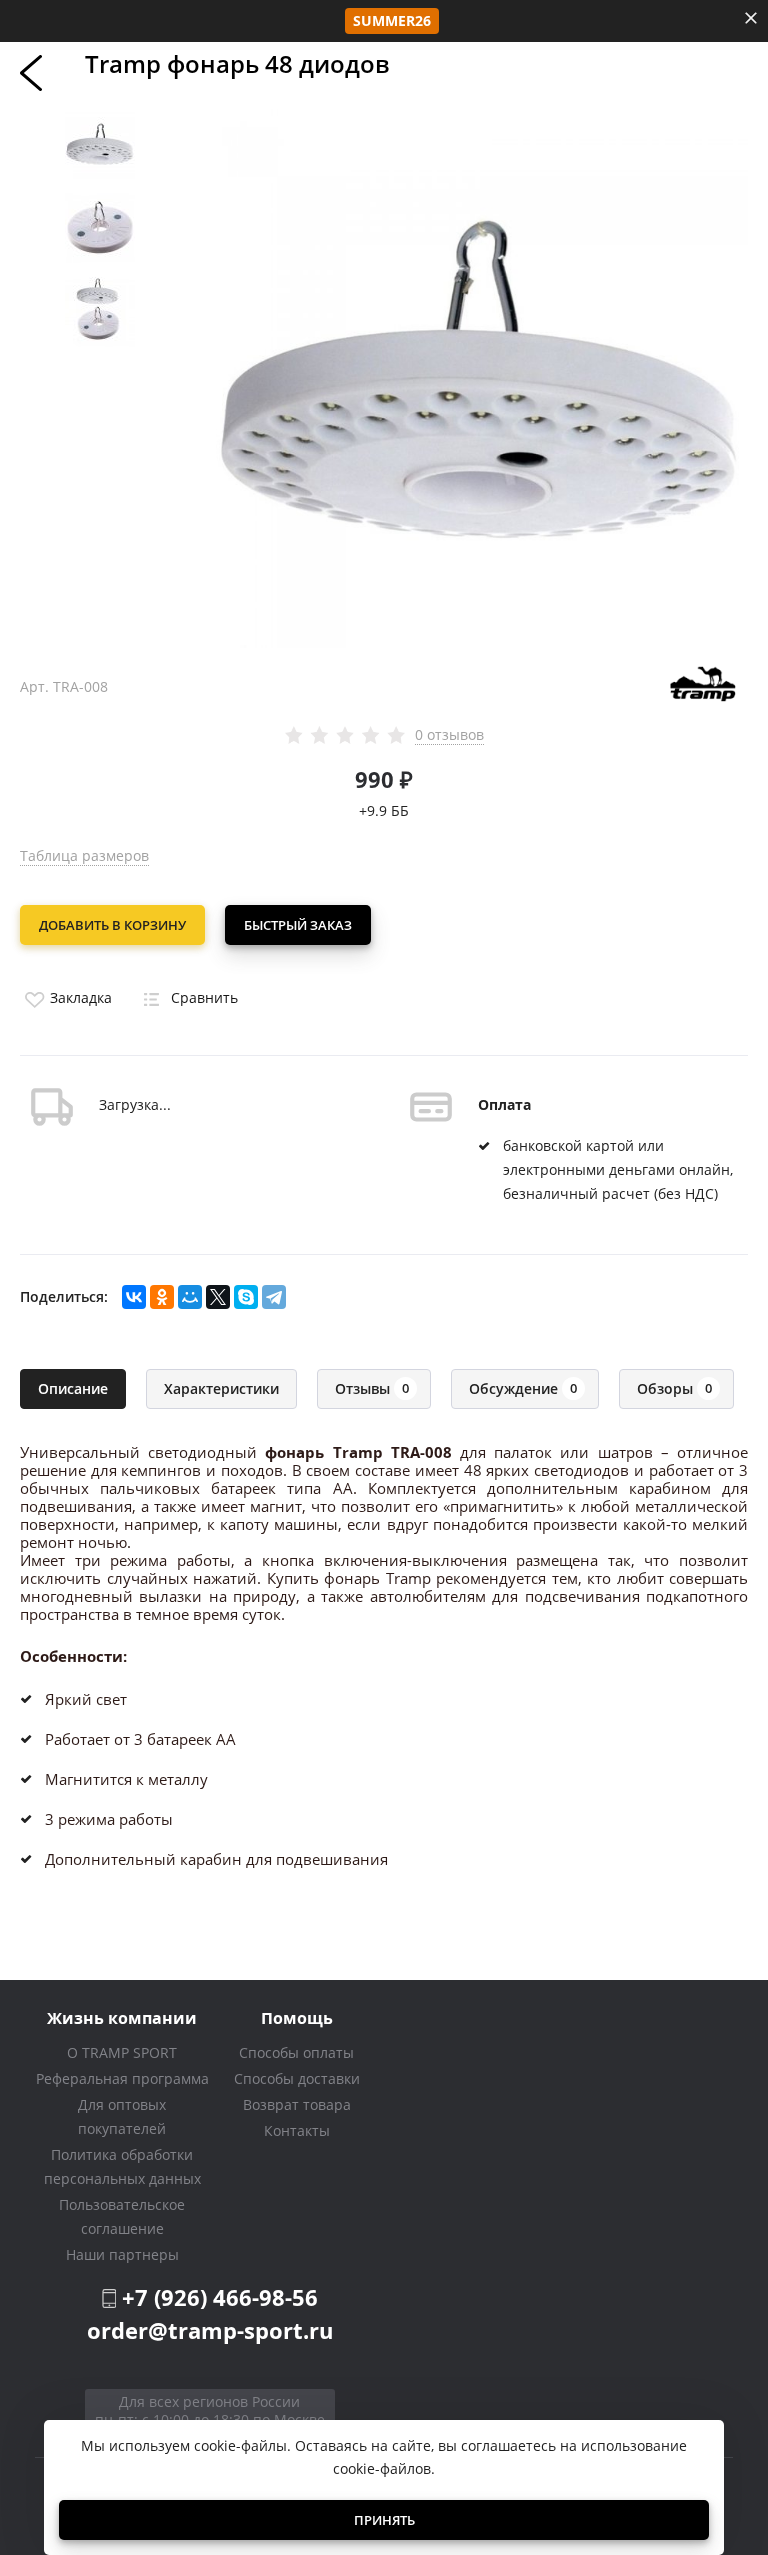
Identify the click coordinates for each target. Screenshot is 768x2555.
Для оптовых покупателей (122, 2116)
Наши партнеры (122, 2254)
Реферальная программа (122, 2078)
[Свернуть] (751, 18)
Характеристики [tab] (221, 1388)
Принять (384, 2520)
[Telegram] (274, 1297)
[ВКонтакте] (134, 1297)
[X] (218, 1297)
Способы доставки (297, 2078)
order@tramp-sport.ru (210, 2330)
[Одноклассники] (162, 1297)
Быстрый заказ (298, 925)
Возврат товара (297, 2104)
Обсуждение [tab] (523, 1388)
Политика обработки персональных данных (122, 2166)
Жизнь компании (122, 2017)
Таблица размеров (84, 855)
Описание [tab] (73, 1388)
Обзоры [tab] (674, 1388)
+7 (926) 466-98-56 (220, 2297)
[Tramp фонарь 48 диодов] (479, 376)
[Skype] (246, 1297)
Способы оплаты (296, 2052)
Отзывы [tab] (372, 1388)
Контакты (297, 2130)
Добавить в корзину (112, 925)
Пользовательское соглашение (122, 2216)
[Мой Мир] (190, 1297)
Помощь (297, 2017)
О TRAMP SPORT (122, 2052)
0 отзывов (449, 735)
